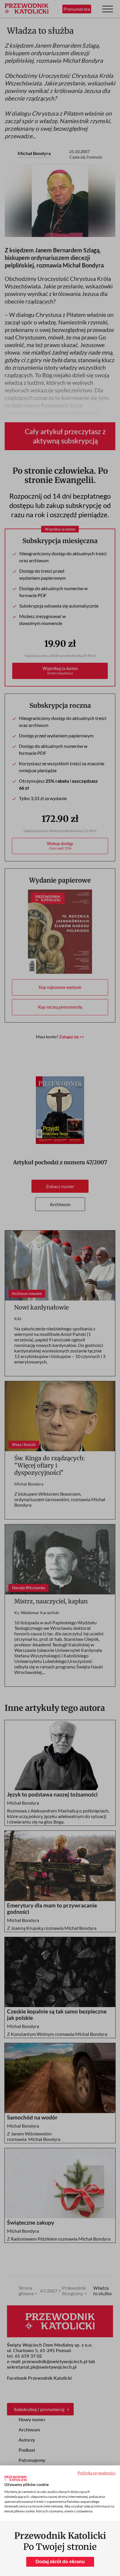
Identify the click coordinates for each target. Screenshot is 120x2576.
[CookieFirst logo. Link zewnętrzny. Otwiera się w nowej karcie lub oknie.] (16, 2478)
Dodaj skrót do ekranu (60, 2562)
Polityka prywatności (97, 2473)
